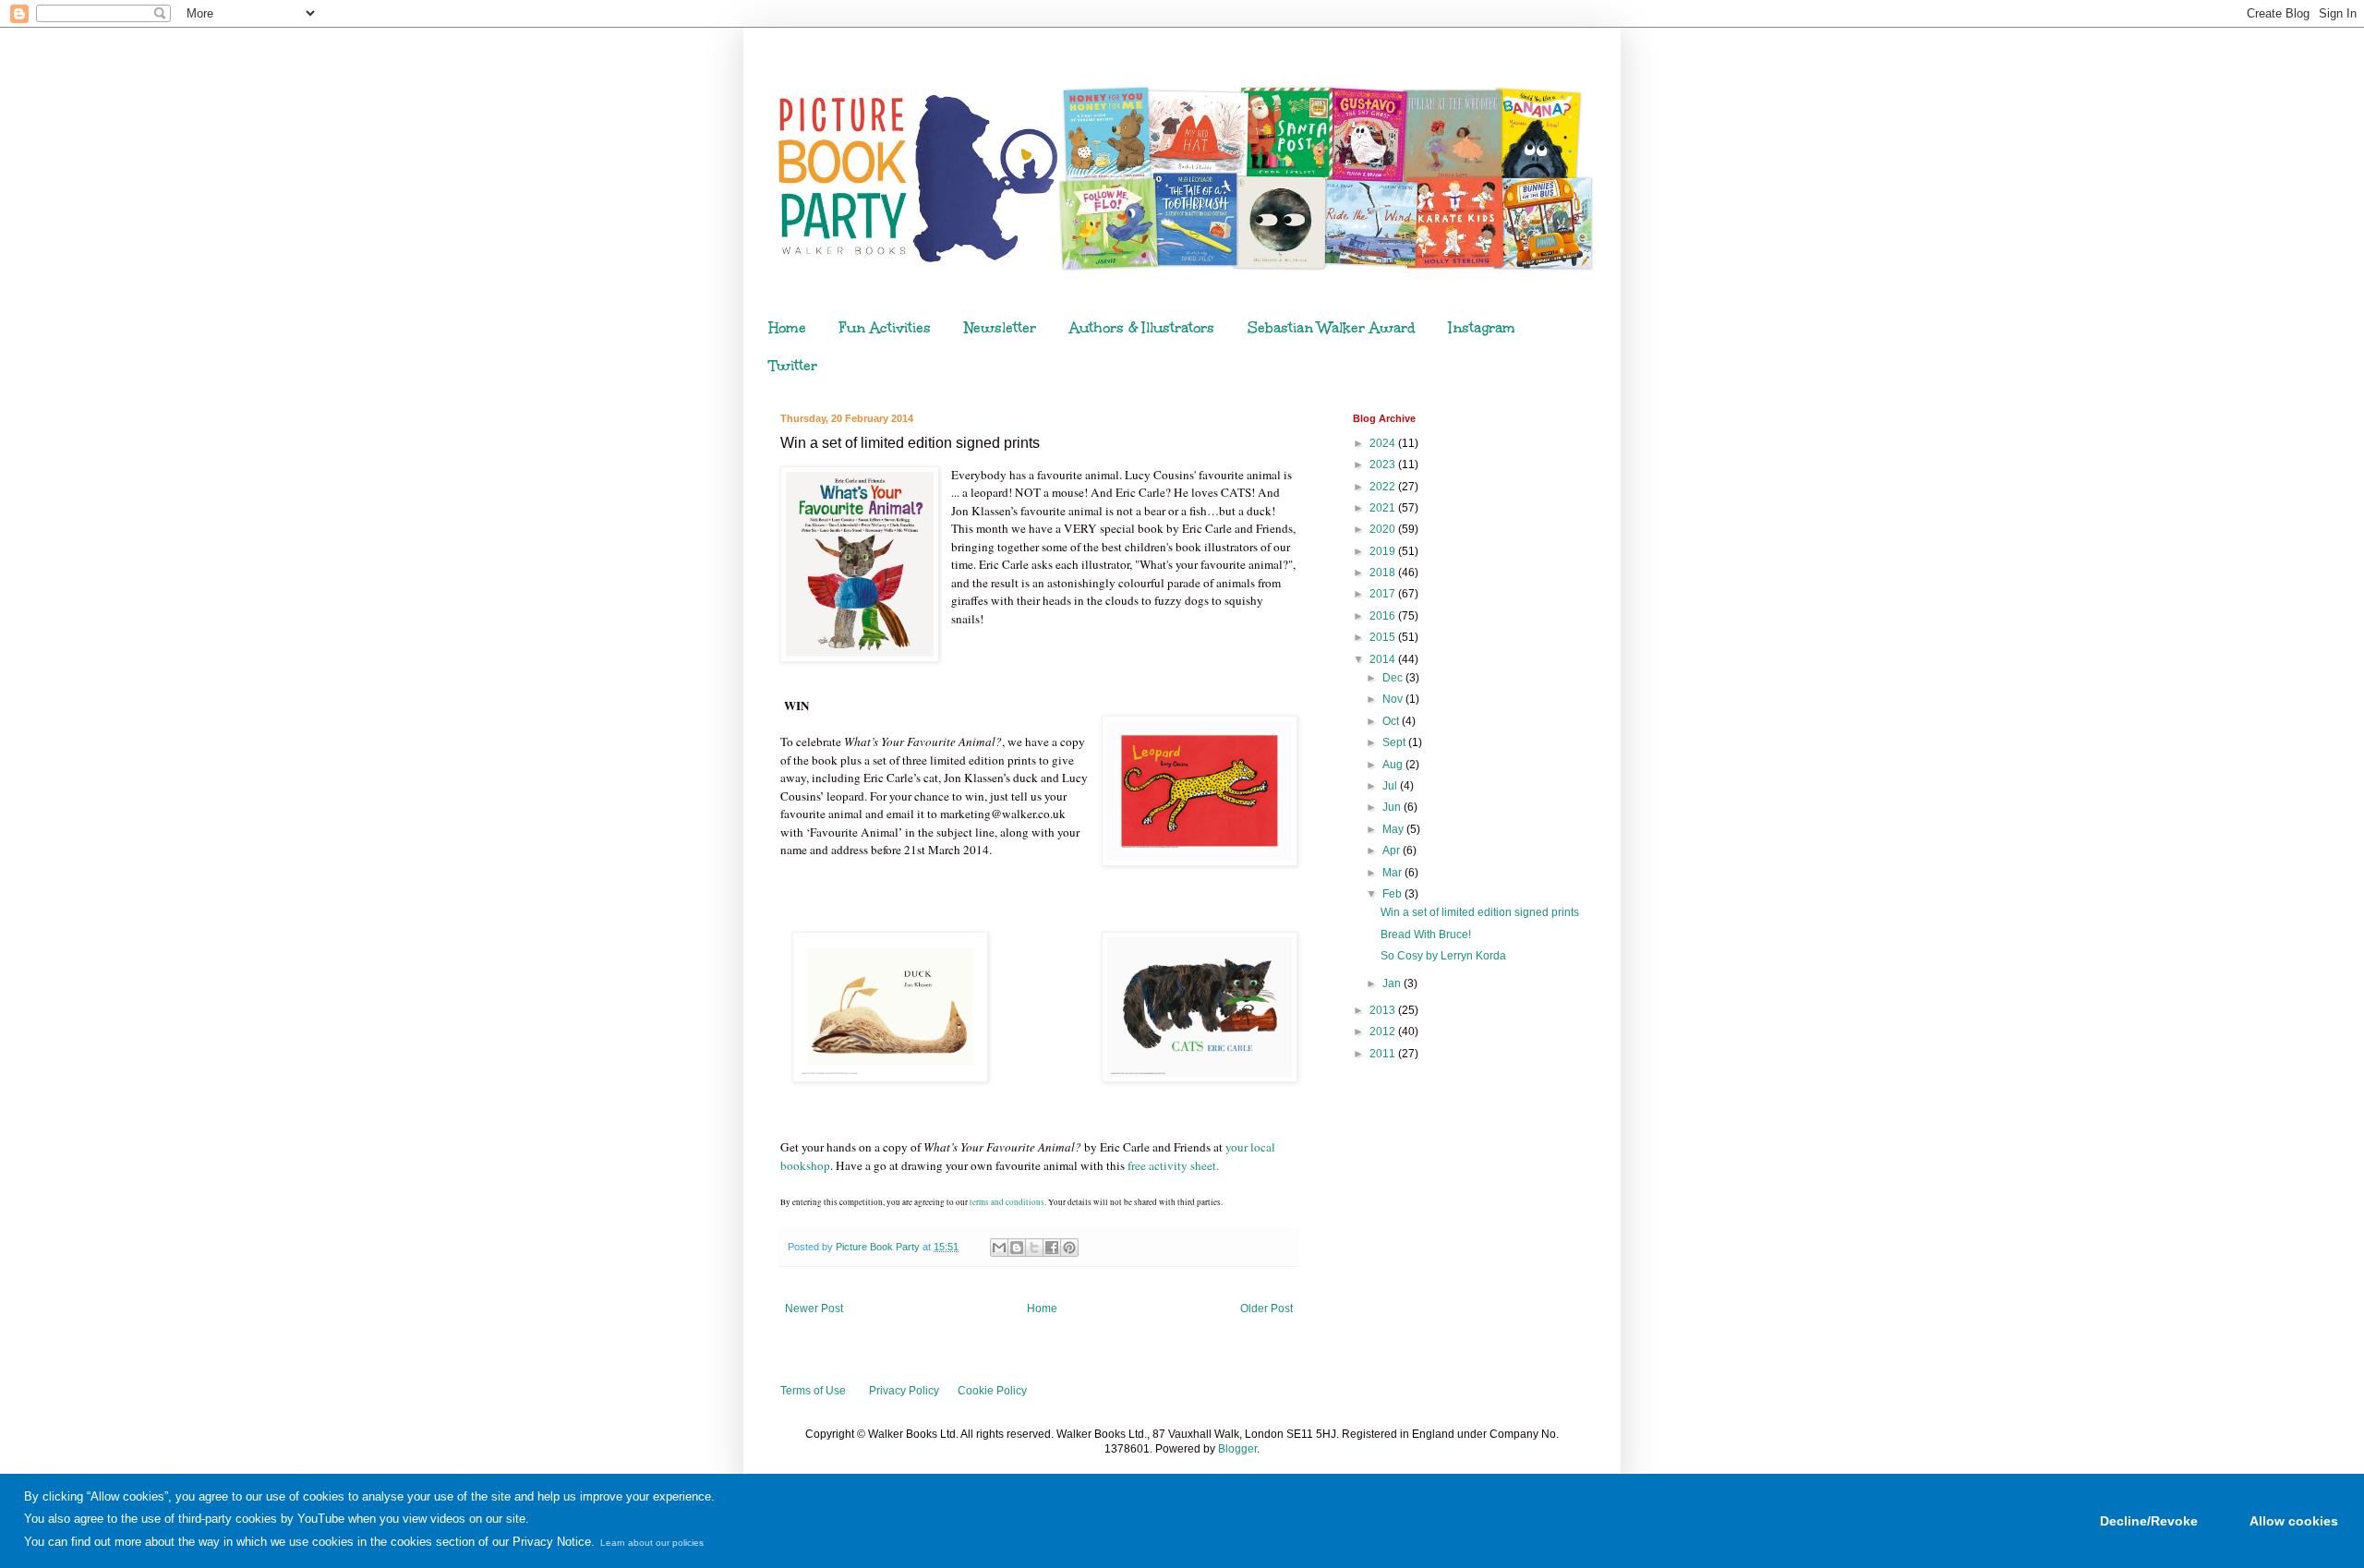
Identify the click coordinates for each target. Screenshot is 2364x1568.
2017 (1384, 594)
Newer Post (814, 1309)
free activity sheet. (1173, 1165)
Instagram (1482, 328)
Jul (1391, 786)
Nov (1394, 699)
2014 (1384, 659)
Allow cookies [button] (2294, 1521)
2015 (1384, 637)
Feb (1393, 894)
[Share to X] (1034, 1248)
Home (787, 328)
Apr (1393, 850)
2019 (1384, 551)
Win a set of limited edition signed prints (1480, 912)
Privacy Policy (904, 1391)
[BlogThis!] (1017, 1248)
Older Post (1266, 1309)
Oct (1392, 721)
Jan (1393, 983)
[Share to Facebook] (1052, 1248)
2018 (1384, 573)
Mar (1393, 873)
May (1394, 829)
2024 (1384, 443)
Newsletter (1000, 328)
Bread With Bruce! (1426, 935)
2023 (1384, 464)
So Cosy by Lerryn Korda (1443, 956)
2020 (1384, 529)
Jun (1393, 807)
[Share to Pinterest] (1069, 1248)
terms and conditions (1007, 1202)
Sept (1395, 742)
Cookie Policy (992, 1391)
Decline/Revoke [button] (2149, 1521)
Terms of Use (813, 1391)
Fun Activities (885, 328)
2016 (1384, 616)
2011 (1384, 1054)
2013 (1384, 1010)
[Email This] (999, 1248)
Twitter (793, 366)
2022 (1384, 487)
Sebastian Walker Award (1332, 328)
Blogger (1237, 1449)
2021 (1384, 508)
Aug (1394, 765)
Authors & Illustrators (1142, 328)
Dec (1394, 678)
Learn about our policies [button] (652, 1543)
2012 (1384, 1031)
